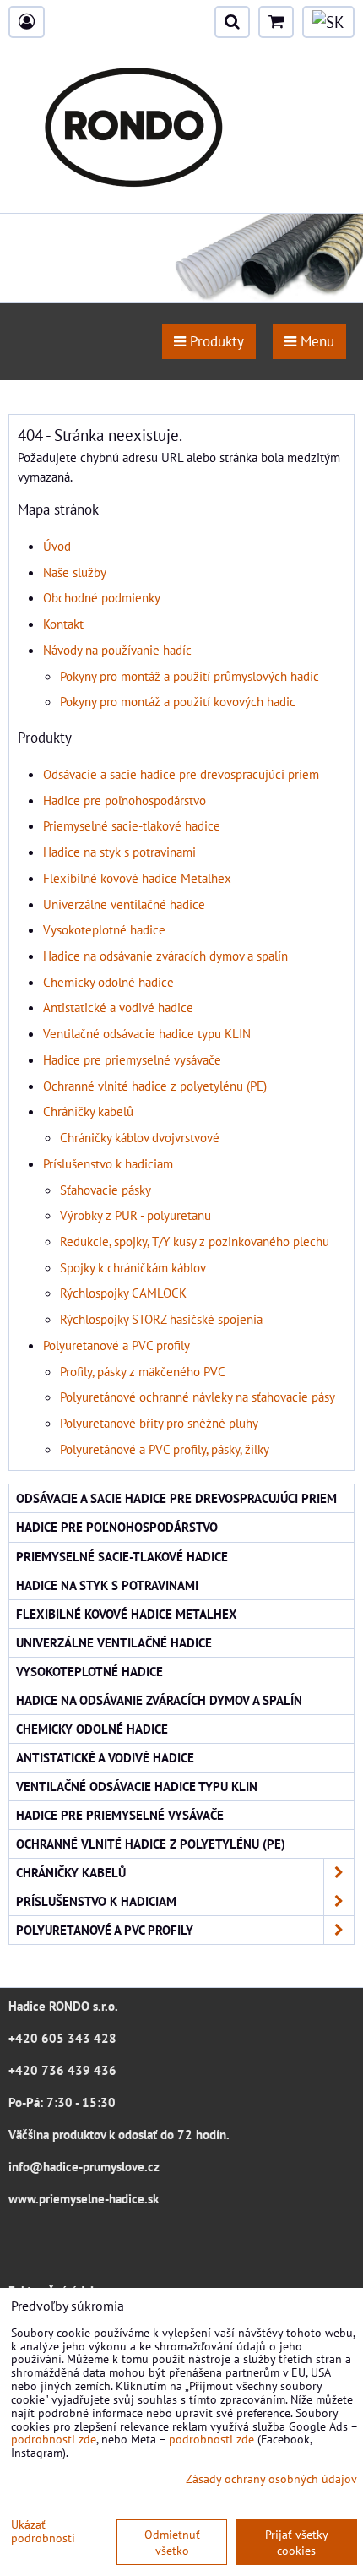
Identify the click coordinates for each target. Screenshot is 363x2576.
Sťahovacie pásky (106, 1190)
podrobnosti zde (54, 2439)
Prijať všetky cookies (297, 2542)
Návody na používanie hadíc (117, 650)
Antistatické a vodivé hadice (118, 1007)
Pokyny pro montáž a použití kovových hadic (178, 701)
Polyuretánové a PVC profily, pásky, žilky (165, 1449)
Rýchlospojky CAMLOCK (123, 1293)
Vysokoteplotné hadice (104, 929)
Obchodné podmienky (102, 597)
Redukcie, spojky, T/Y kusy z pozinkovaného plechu (195, 1241)
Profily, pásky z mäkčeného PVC (143, 1371)
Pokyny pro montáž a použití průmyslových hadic (190, 676)
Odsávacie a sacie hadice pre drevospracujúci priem (181, 774)
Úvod (57, 546)
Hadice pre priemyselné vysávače (132, 1059)
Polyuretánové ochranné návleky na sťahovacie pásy (198, 1397)
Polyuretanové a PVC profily (116, 1345)
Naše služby (75, 572)
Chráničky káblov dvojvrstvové (140, 1137)
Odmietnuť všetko (172, 2542)
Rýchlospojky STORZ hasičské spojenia (161, 1319)
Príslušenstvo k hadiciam (108, 1163)
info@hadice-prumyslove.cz (84, 2166)
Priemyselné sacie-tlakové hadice (132, 825)
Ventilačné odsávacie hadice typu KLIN (147, 1033)
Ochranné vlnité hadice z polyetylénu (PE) (155, 1086)
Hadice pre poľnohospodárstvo (125, 800)
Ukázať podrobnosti (43, 2531)
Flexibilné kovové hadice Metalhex (137, 878)
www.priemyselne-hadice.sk (84, 2198)
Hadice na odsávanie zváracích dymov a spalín (165, 956)
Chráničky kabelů (88, 1111)
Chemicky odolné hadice (108, 982)
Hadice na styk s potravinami (119, 852)
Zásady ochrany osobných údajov (271, 2478)
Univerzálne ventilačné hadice (124, 904)
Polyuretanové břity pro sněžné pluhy (159, 1423)
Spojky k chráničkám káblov (133, 1267)
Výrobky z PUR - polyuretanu (135, 1215)
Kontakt (63, 624)
